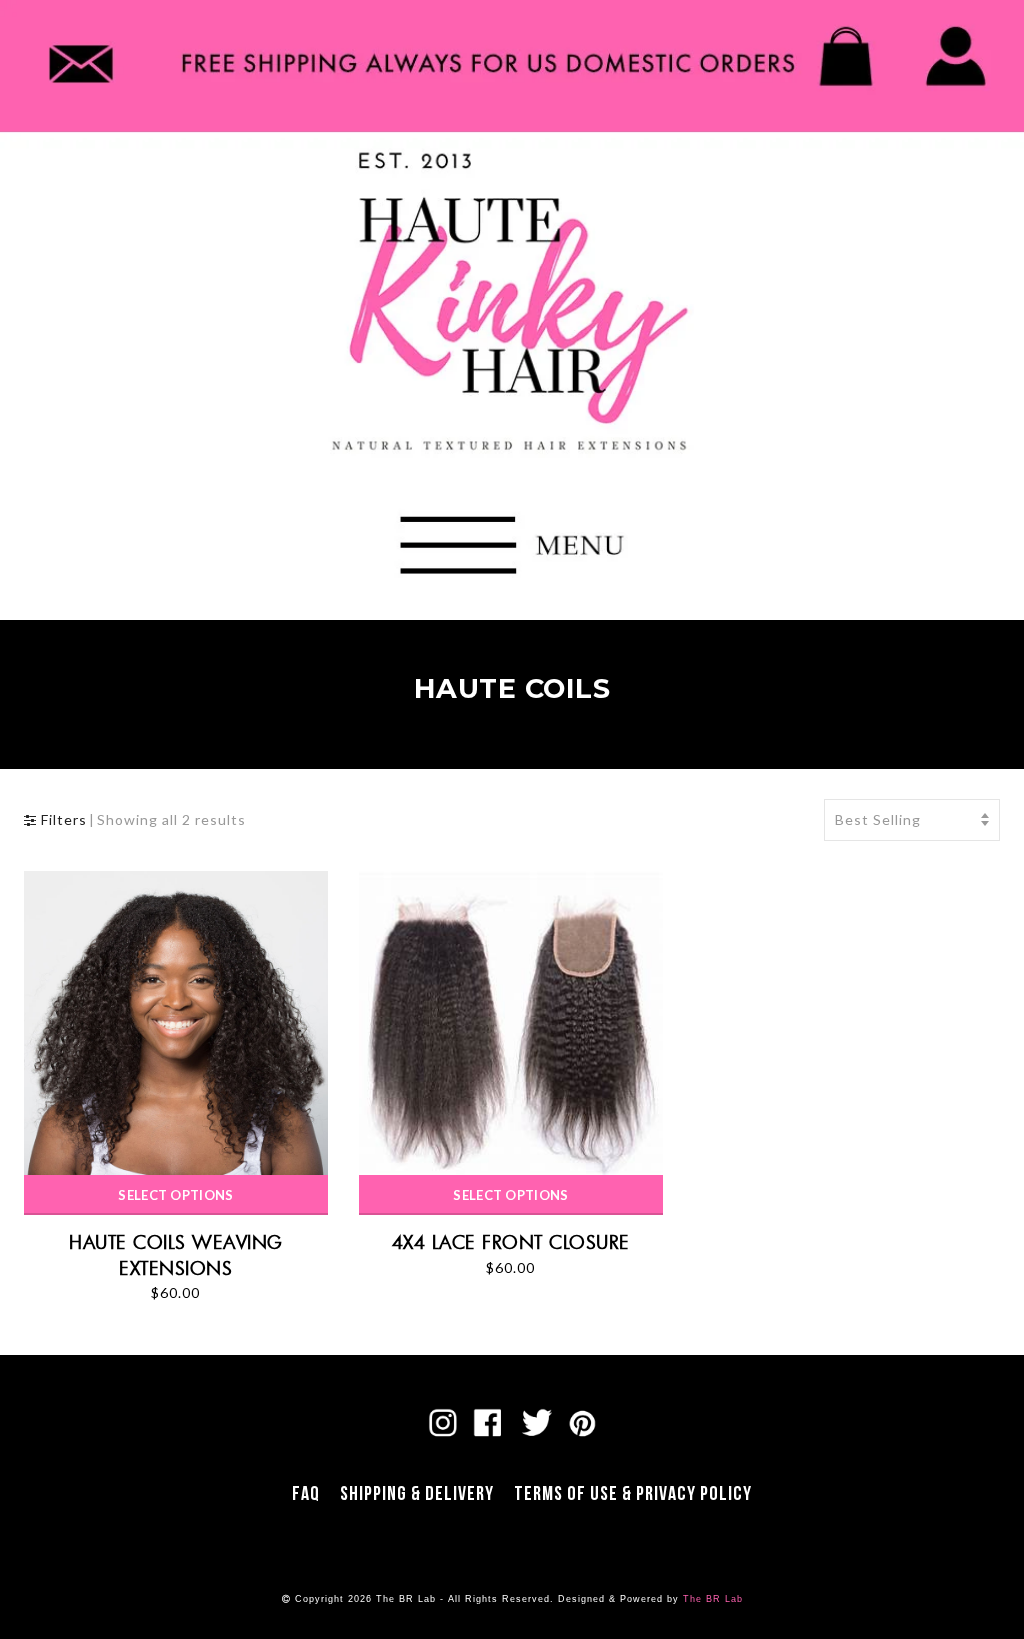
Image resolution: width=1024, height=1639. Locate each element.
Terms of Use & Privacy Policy (633, 1494)
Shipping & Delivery (417, 1494)
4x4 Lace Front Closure (511, 1242)
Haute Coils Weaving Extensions (176, 1255)
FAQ (306, 1494)
